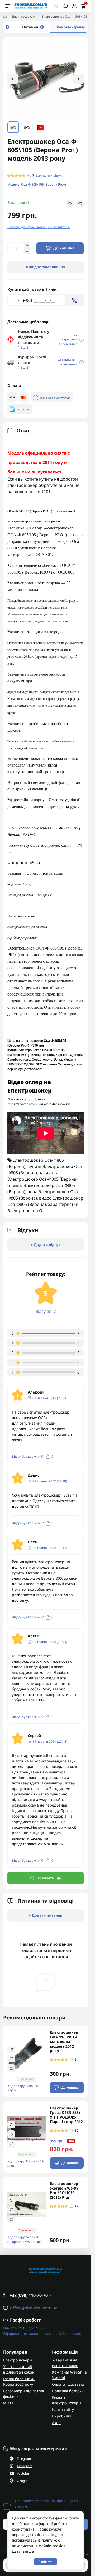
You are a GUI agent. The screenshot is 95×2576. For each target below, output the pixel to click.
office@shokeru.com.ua (34, 2307)
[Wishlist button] (70, 203)
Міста (8, 2402)
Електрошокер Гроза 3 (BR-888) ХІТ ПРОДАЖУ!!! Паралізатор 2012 (66, 2114)
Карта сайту (63, 2409)
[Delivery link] (82, 339)
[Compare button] (80, 203)
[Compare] (11, 2068)
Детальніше (23, 2551)
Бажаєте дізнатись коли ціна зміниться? (39, 226)
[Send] (75, 300)
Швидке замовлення (46, 266)
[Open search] (65, 6)
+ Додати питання (46, 1915)
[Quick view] (11, 2048)
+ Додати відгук (46, 1244)
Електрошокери (24, 16)
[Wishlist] (11, 2058)
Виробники (62, 2416)
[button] (78, 79)
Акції (56, 2422)
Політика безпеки (68, 2390)
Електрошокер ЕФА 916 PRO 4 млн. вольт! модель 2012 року (64, 2041)
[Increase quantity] (27, 245)
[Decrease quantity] (27, 251)
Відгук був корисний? (33, 1456)
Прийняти (46, 2562)
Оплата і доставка (68, 2384)
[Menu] (8, 6)
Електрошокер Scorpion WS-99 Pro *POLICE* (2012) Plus (64, 2190)
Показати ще (49, 1877)
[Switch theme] (56, 6)
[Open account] (74, 6)
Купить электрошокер (24, 1050)
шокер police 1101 (32, 491)
